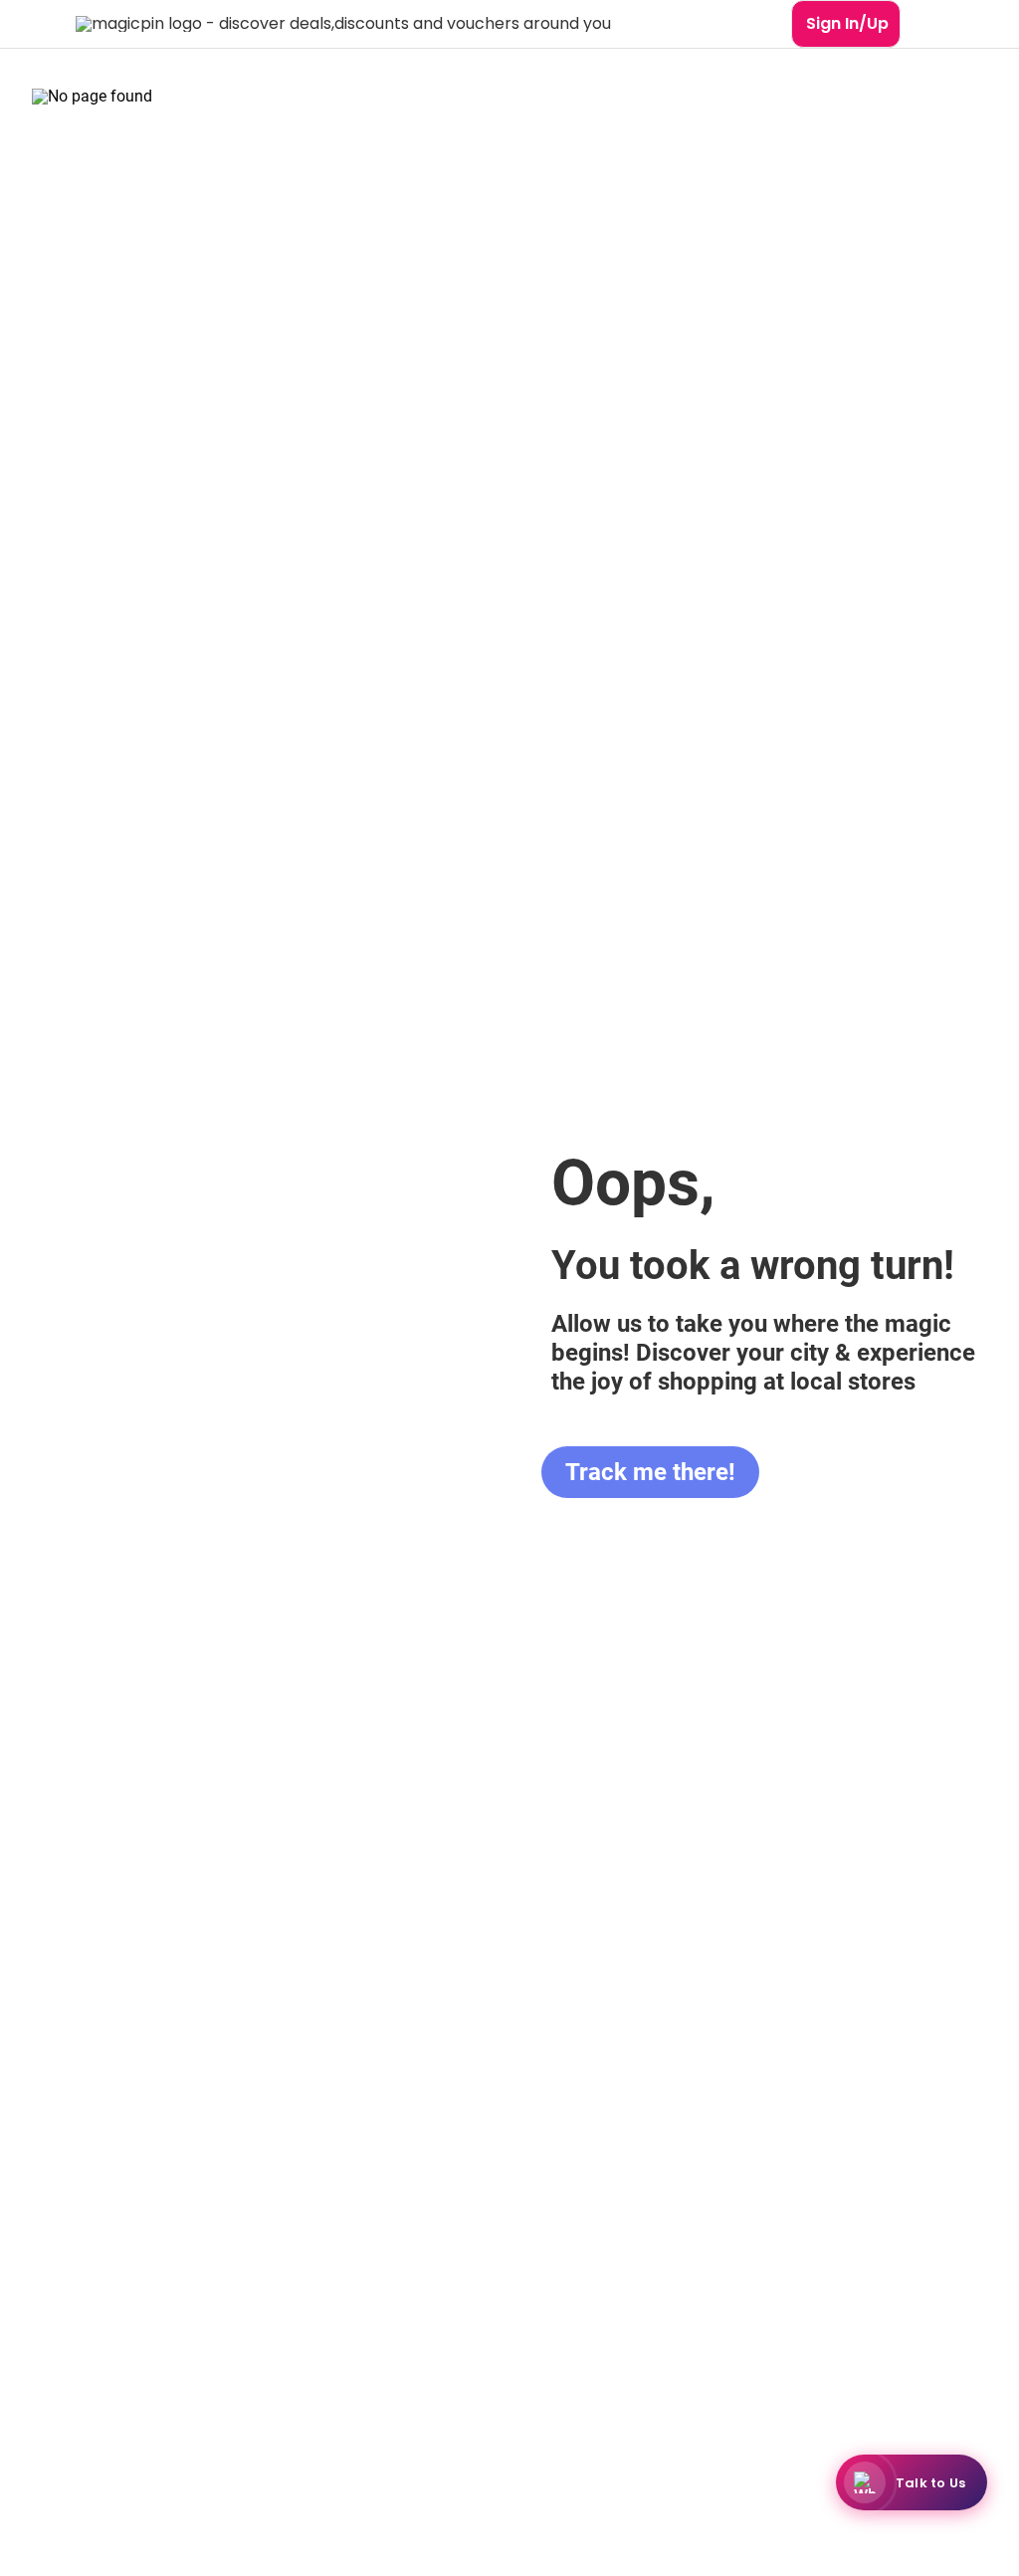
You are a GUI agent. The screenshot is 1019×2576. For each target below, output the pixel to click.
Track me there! (650, 1472)
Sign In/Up (847, 23)
